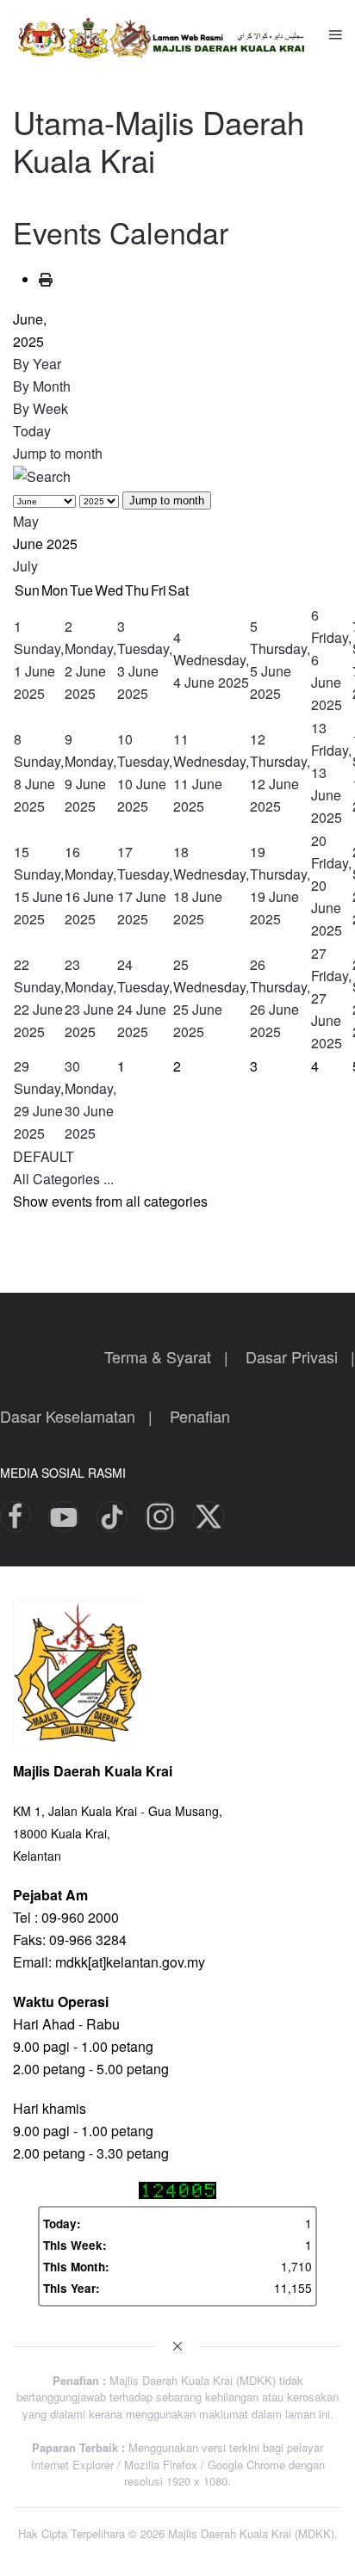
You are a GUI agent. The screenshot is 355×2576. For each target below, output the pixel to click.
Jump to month (58, 453)
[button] (336, 34)
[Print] (46, 279)
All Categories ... (63, 1179)
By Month (42, 386)
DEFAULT (44, 1156)
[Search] (42, 476)
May (26, 521)
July (25, 566)
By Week (40, 408)
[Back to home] (171, 34)
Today (32, 431)
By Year (37, 364)
